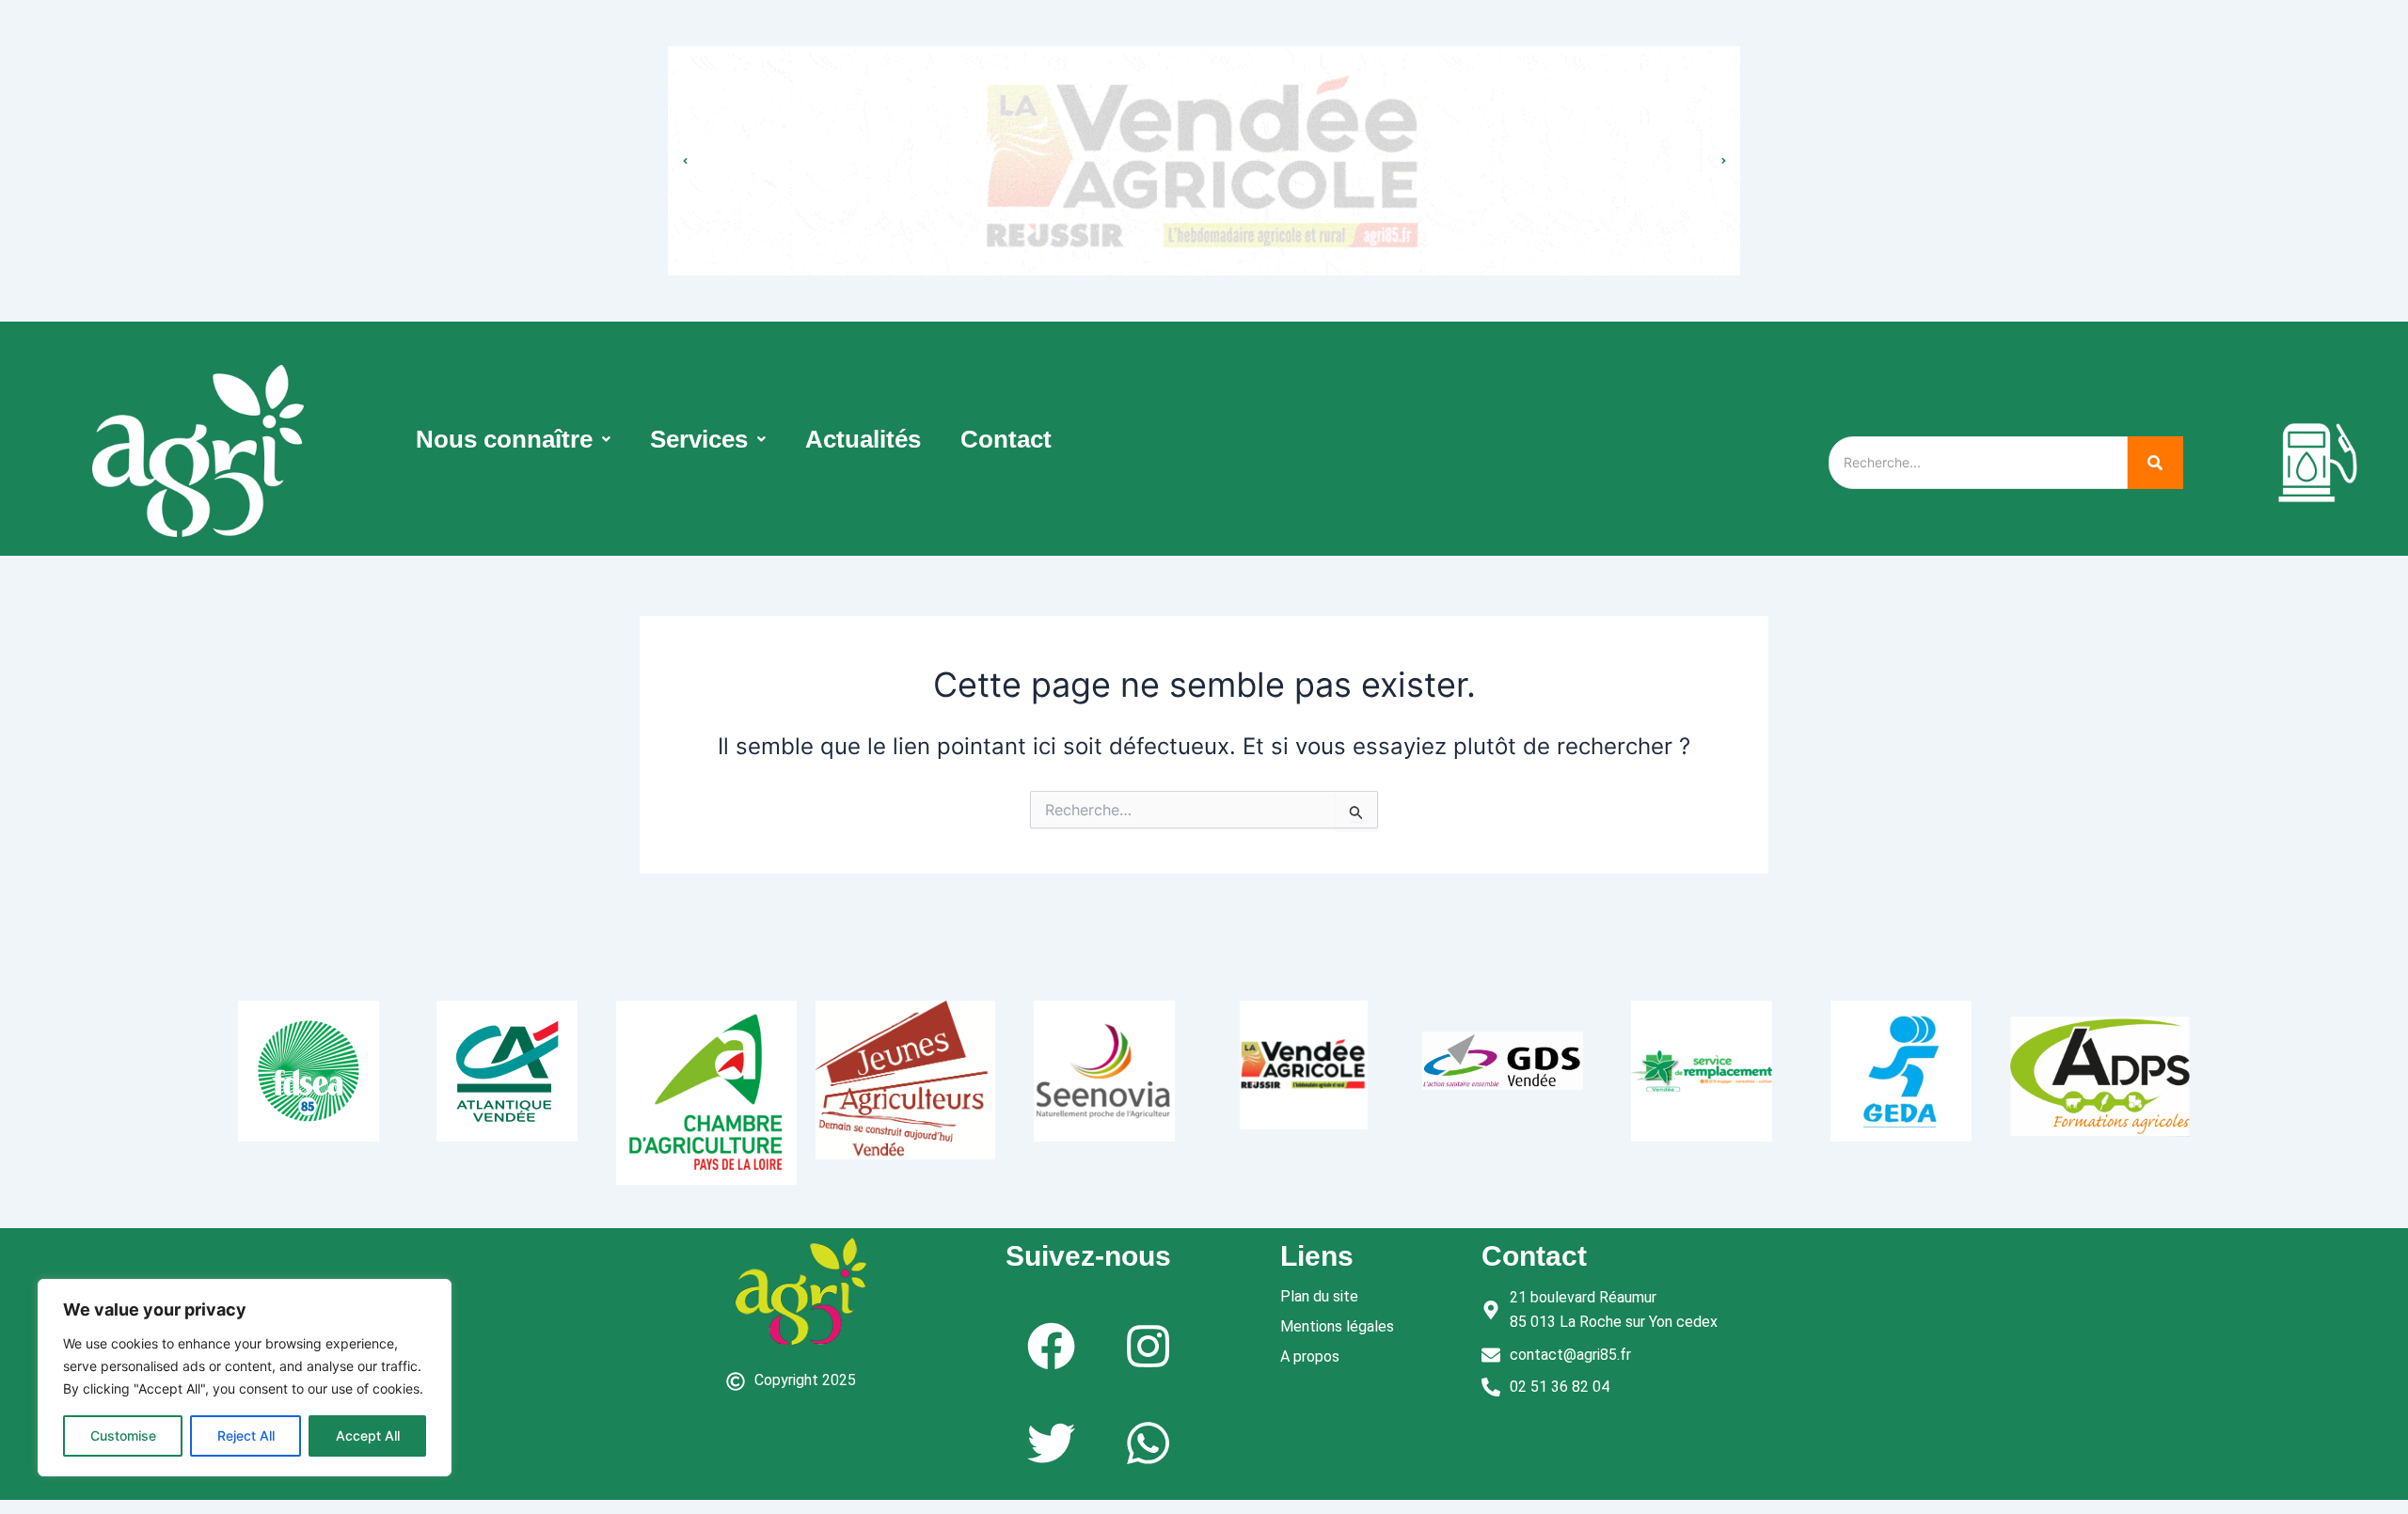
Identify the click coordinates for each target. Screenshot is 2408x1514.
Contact (1006, 439)
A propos (1310, 1356)
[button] (513, 439)
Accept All (368, 1435)
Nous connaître (504, 439)
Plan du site (1319, 1296)
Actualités (863, 439)
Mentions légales (1337, 1326)
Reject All (246, 1435)
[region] (245, 1378)
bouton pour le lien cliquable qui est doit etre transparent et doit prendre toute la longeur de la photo (1204, 142)
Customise (123, 1435)
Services (699, 439)
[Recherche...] (2155, 463)
